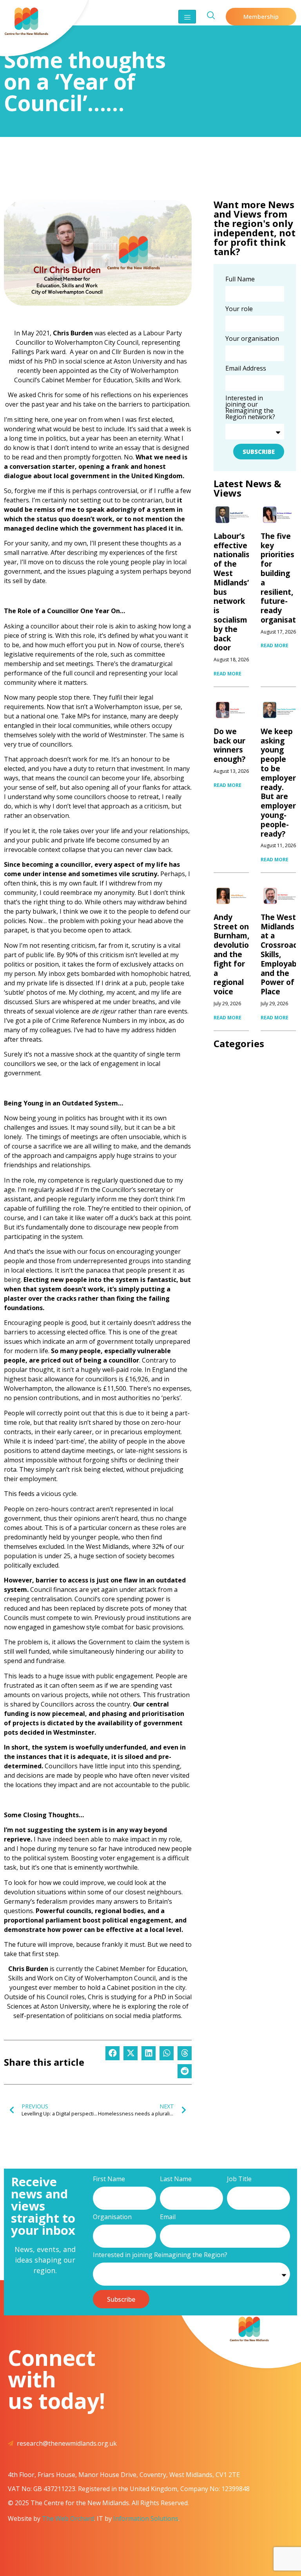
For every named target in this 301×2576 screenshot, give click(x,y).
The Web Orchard (68, 2518)
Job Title (239, 2179)
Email (168, 2217)
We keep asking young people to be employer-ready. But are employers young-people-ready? (280, 783)
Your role (239, 309)
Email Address (246, 369)
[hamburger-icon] (187, 17)
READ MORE (228, 674)
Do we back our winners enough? (229, 745)
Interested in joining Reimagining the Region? (160, 2255)
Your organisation (252, 339)
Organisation (112, 2217)
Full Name (240, 280)
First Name (109, 2179)
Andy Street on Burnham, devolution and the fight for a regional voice (234, 954)
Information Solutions (146, 2518)
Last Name (176, 2179)
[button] (112, 2053)
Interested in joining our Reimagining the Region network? (250, 408)
